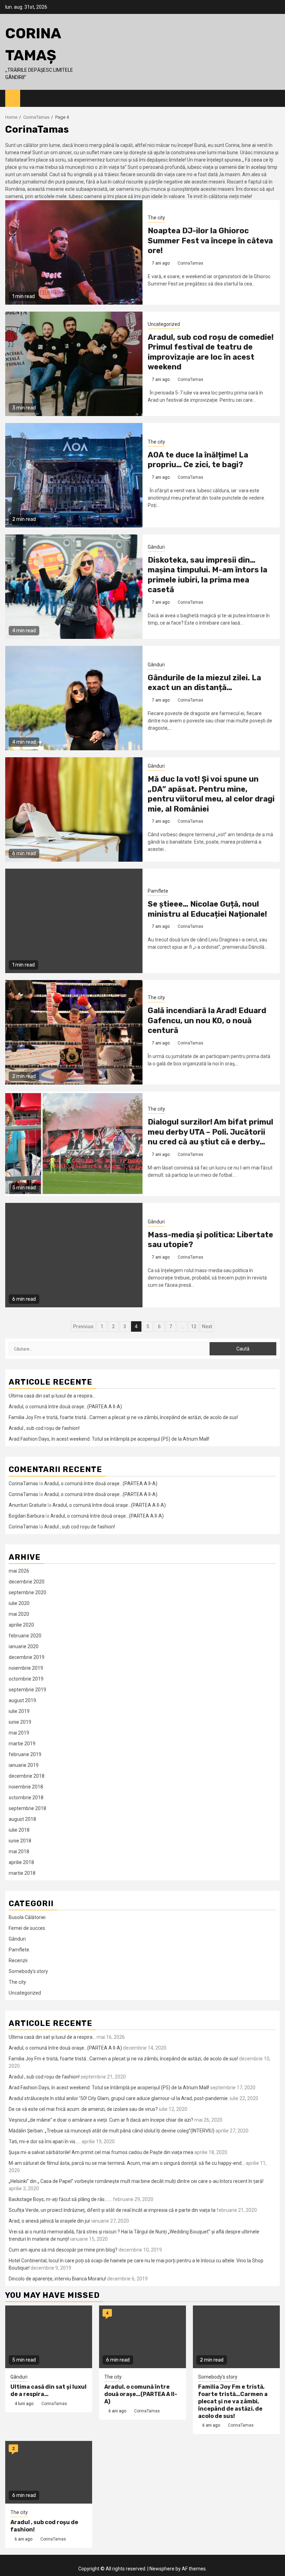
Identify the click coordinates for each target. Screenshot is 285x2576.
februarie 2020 (25, 1636)
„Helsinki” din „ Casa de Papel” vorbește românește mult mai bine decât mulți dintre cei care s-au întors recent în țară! (136, 2181)
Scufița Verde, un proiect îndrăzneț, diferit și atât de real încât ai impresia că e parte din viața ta (112, 2210)
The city (156, 218)
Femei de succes (27, 1928)
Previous (83, 1326)
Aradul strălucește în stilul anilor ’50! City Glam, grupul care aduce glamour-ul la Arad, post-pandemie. (119, 2098)
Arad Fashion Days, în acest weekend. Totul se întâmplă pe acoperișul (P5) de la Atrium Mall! (109, 1439)
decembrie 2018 (27, 1776)
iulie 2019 (19, 1711)
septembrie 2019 (27, 1690)
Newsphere (162, 2569)
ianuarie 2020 (24, 1646)
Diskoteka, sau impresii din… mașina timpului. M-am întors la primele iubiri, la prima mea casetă (207, 575)
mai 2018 (19, 1851)
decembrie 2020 (27, 1582)
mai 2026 (19, 1571)
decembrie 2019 (27, 1657)
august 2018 (22, 1819)
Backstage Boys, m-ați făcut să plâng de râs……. (60, 2199)
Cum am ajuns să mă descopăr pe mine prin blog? (63, 2250)
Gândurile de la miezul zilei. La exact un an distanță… (204, 683)
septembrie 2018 (27, 1808)
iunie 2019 (20, 1722)
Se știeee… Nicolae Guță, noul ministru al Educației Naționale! (207, 909)
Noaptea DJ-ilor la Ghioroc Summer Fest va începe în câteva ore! (210, 241)
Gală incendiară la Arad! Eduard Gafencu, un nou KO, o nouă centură (207, 1020)
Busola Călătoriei (27, 1917)
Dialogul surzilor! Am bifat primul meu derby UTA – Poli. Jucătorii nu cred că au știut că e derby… (210, 1132)
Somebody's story (28, 1971)
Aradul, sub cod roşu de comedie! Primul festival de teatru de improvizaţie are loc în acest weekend (211, 352)
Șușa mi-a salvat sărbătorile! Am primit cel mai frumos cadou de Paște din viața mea (101, 2152)
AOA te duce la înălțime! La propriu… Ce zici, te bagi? (198, 460)
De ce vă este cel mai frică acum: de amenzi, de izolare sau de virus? (83, 2109)
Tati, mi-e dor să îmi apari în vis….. (45, 2142)
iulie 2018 (19, 1830)
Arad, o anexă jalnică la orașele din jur (50, 2221)
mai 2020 (19, 1614)
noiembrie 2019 (26, 1668)
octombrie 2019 (26, 1679)
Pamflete (158, 891)
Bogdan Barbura (27, 1516)
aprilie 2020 (21, 1625)
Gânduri (156, 547)
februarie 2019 (25, 1754)
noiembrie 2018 (26, 1787)
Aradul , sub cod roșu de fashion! (44, 1428)
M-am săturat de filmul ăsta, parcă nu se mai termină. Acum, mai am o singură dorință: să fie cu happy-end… (127, 2163)
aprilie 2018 (21, 1862)
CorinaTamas (190, 263)
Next (207, 1326)
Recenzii (18, 1960)
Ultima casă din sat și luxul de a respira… (52, 1396)
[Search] (275, 99)
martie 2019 (22, 1744)
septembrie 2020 (27, 1592)
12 (194, 1326)
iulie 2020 (19, 1603)
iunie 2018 (20, 1841)
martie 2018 (22, 1873)
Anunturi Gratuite (28, 1505)
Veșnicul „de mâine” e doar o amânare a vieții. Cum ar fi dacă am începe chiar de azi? (101, 2120)
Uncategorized (164, 324)
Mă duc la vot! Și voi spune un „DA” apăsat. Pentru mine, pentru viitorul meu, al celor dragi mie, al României (211, 794)
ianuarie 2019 (24, 1765)
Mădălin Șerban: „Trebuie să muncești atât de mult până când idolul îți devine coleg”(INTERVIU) (112, 2131)
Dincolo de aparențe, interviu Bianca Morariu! (57, 2279)
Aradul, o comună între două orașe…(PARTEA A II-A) (65, 1407)
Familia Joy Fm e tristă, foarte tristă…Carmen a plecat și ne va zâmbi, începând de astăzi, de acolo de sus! (123, 1417)
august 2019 (22, 1700)
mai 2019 (19, 1733)
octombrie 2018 (26, 1798)
